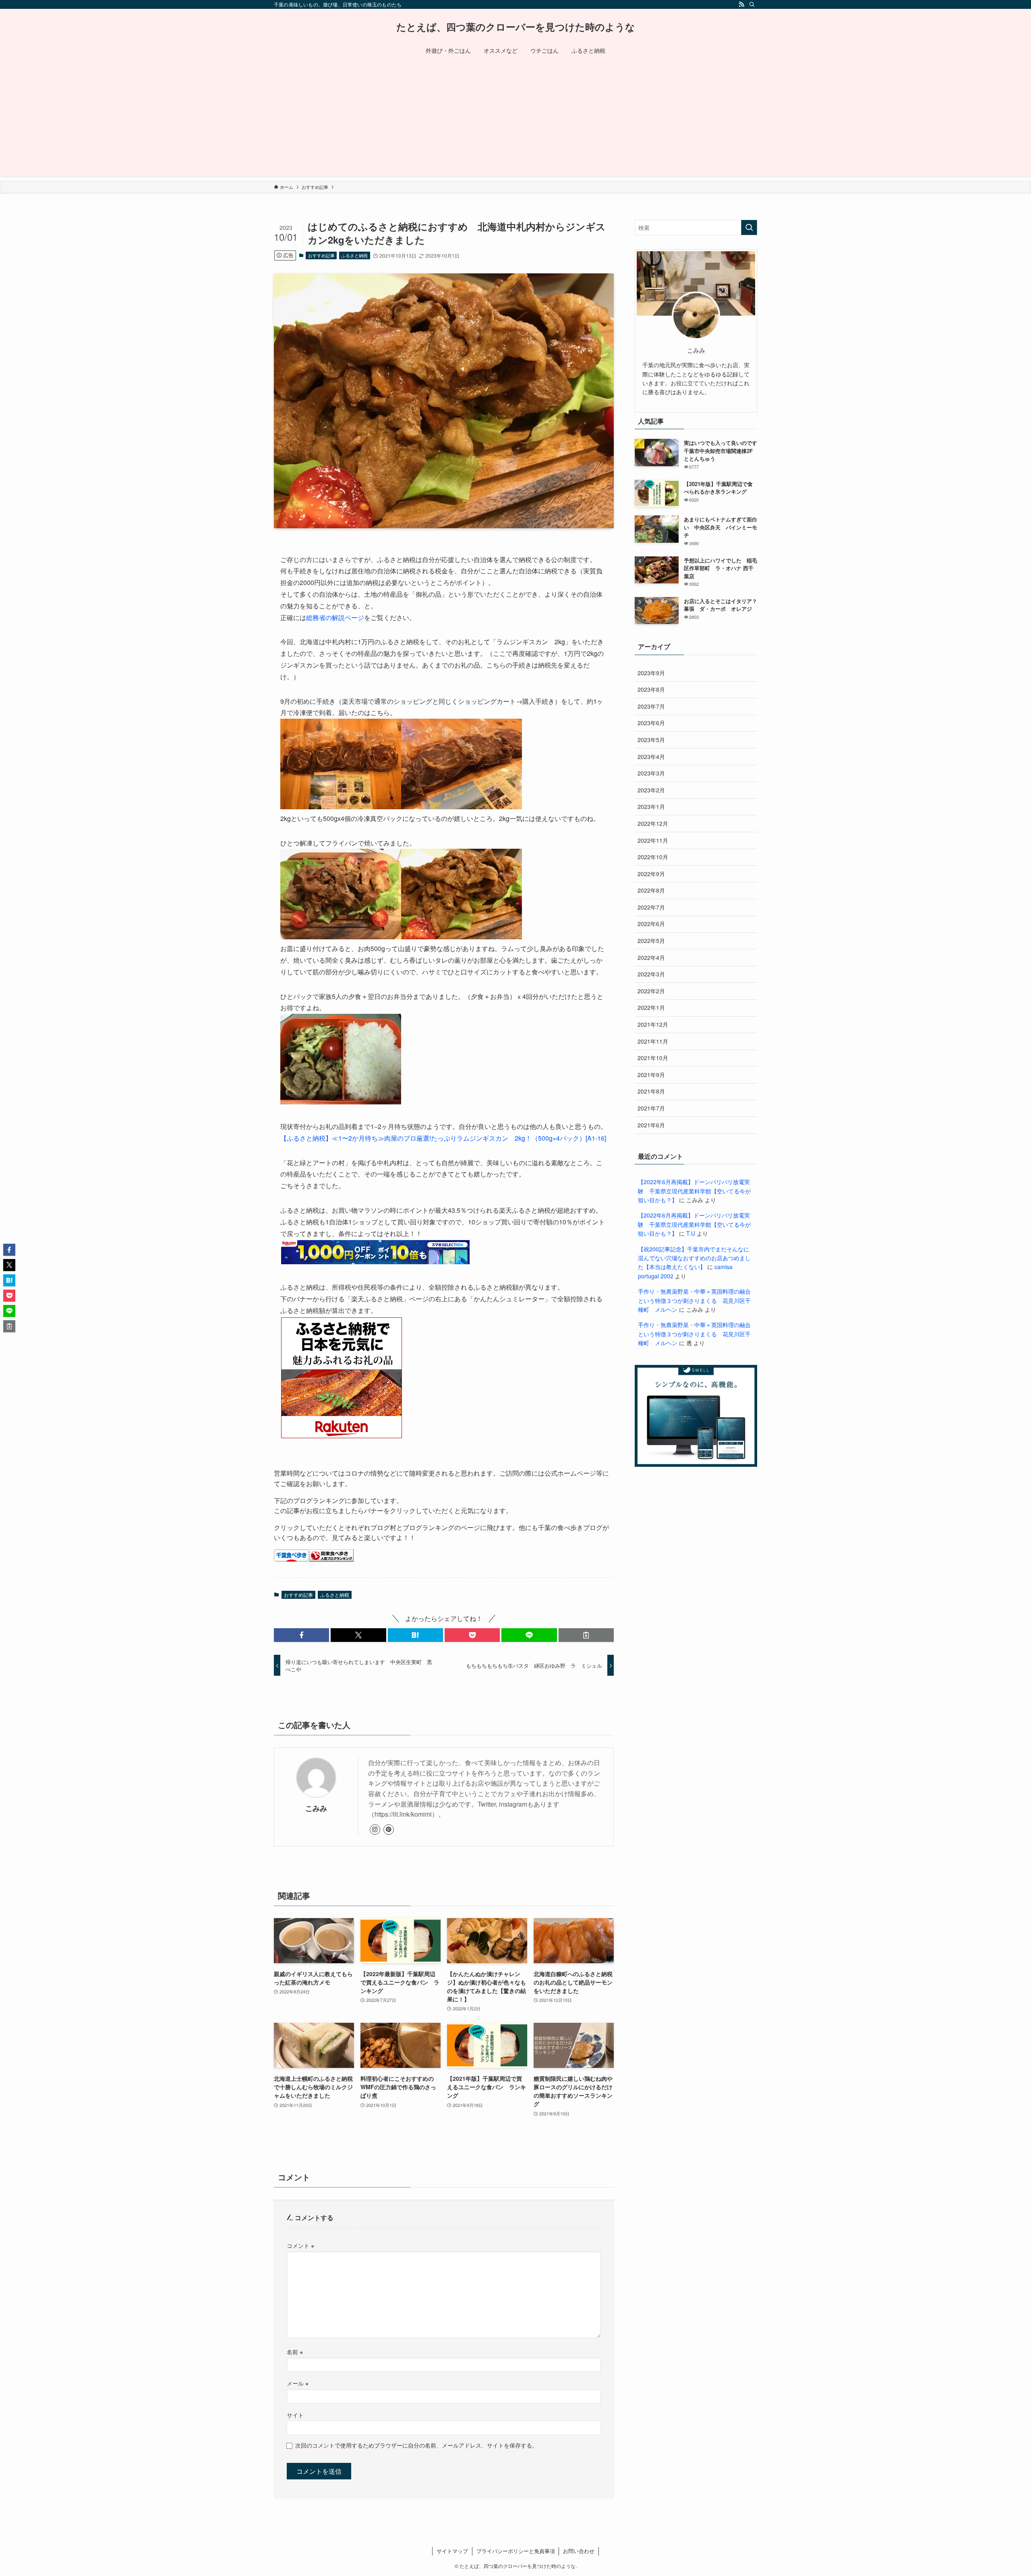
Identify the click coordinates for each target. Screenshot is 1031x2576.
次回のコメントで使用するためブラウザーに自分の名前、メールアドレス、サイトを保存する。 (416, 2445)
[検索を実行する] (749, 227)
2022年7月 (651, 907)
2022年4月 (651, 957)
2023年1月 (651, 806)
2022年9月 (651, 874)
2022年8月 (651, 890)
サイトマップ (452, 2551)
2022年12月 (653, 823)
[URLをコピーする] (586, 1635)
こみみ (316, 1808)
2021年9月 (651, 1075)
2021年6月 (651, 1125)
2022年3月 (651, 974)
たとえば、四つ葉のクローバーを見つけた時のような (516, 27)
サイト (295, 2415)
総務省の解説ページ (335, 617)
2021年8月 (651, 1091)
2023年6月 (651, 723)
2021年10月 (653, 1058)
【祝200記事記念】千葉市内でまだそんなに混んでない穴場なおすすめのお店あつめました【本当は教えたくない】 (694, 1258)
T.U (691, 1233)
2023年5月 (651, 740)
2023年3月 (651, 773)
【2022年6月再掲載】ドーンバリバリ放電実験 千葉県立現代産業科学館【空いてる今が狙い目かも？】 (694, 1191)
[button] (301, 1635)
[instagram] (375, 1830)
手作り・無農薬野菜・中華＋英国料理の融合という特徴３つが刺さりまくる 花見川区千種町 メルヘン (694, 1300)
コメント (300, 2245)
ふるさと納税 (354, 255)
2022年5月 (651, 941)
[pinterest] (389, 1830)
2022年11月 (653, 840)
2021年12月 (653, 1024)
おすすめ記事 (321, 255)
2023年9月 (651, 673)
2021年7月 (651, 1108)
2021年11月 (653, 1041)
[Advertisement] (515, 120)
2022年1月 (651, 1007)
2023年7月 (651, 706)
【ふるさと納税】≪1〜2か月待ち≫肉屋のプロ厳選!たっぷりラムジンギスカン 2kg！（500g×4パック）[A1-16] (443, 1138)
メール (298, 2383)
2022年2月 (651, 991)
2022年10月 (653, 857)
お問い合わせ (579, 2551)
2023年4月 (651, 757)
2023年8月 (651, 689)
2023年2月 (651, 790)
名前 (295, 2352)
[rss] (741, 4)
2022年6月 (651, 924)
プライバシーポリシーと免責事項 (516, 2551)
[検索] (752, 4)
